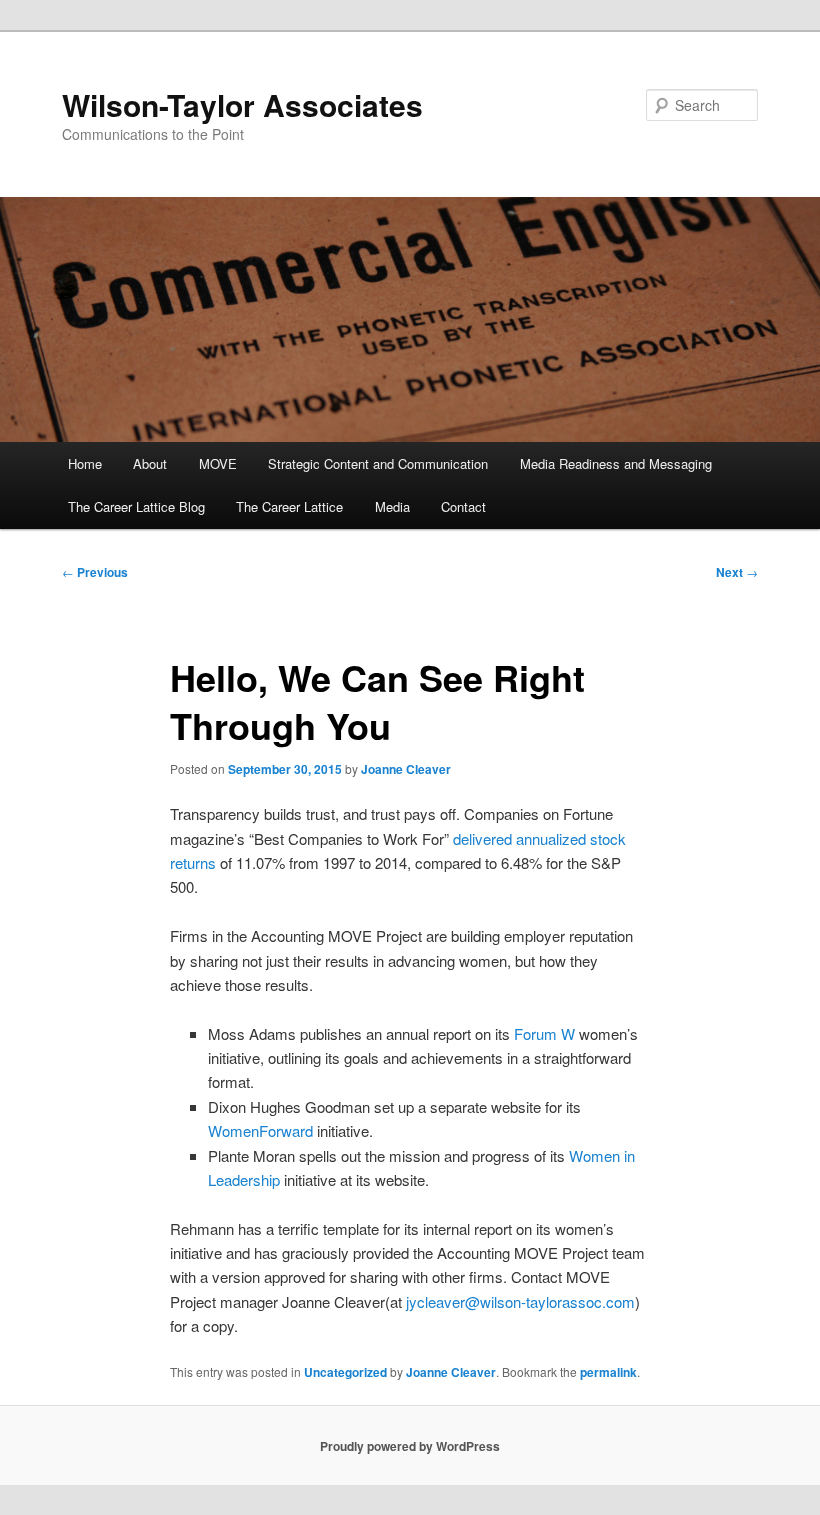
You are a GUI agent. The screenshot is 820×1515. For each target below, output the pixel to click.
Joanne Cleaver (406, 769)
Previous (95, 572)
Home (85, 463)
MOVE (218, 463)
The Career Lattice (289, 506)
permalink (608, 1372)
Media (392, 506)
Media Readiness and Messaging (616, 463)
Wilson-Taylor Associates (242, 104)
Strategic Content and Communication (378, 463)
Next (737, 572)
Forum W (544, 1033)
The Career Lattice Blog (136, 506)
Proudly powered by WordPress (410, 1446)
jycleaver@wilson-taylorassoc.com (520, 1301)
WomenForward (260, 1130)
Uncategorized (345, 1372)
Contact (463, 506)
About (150, 463)
